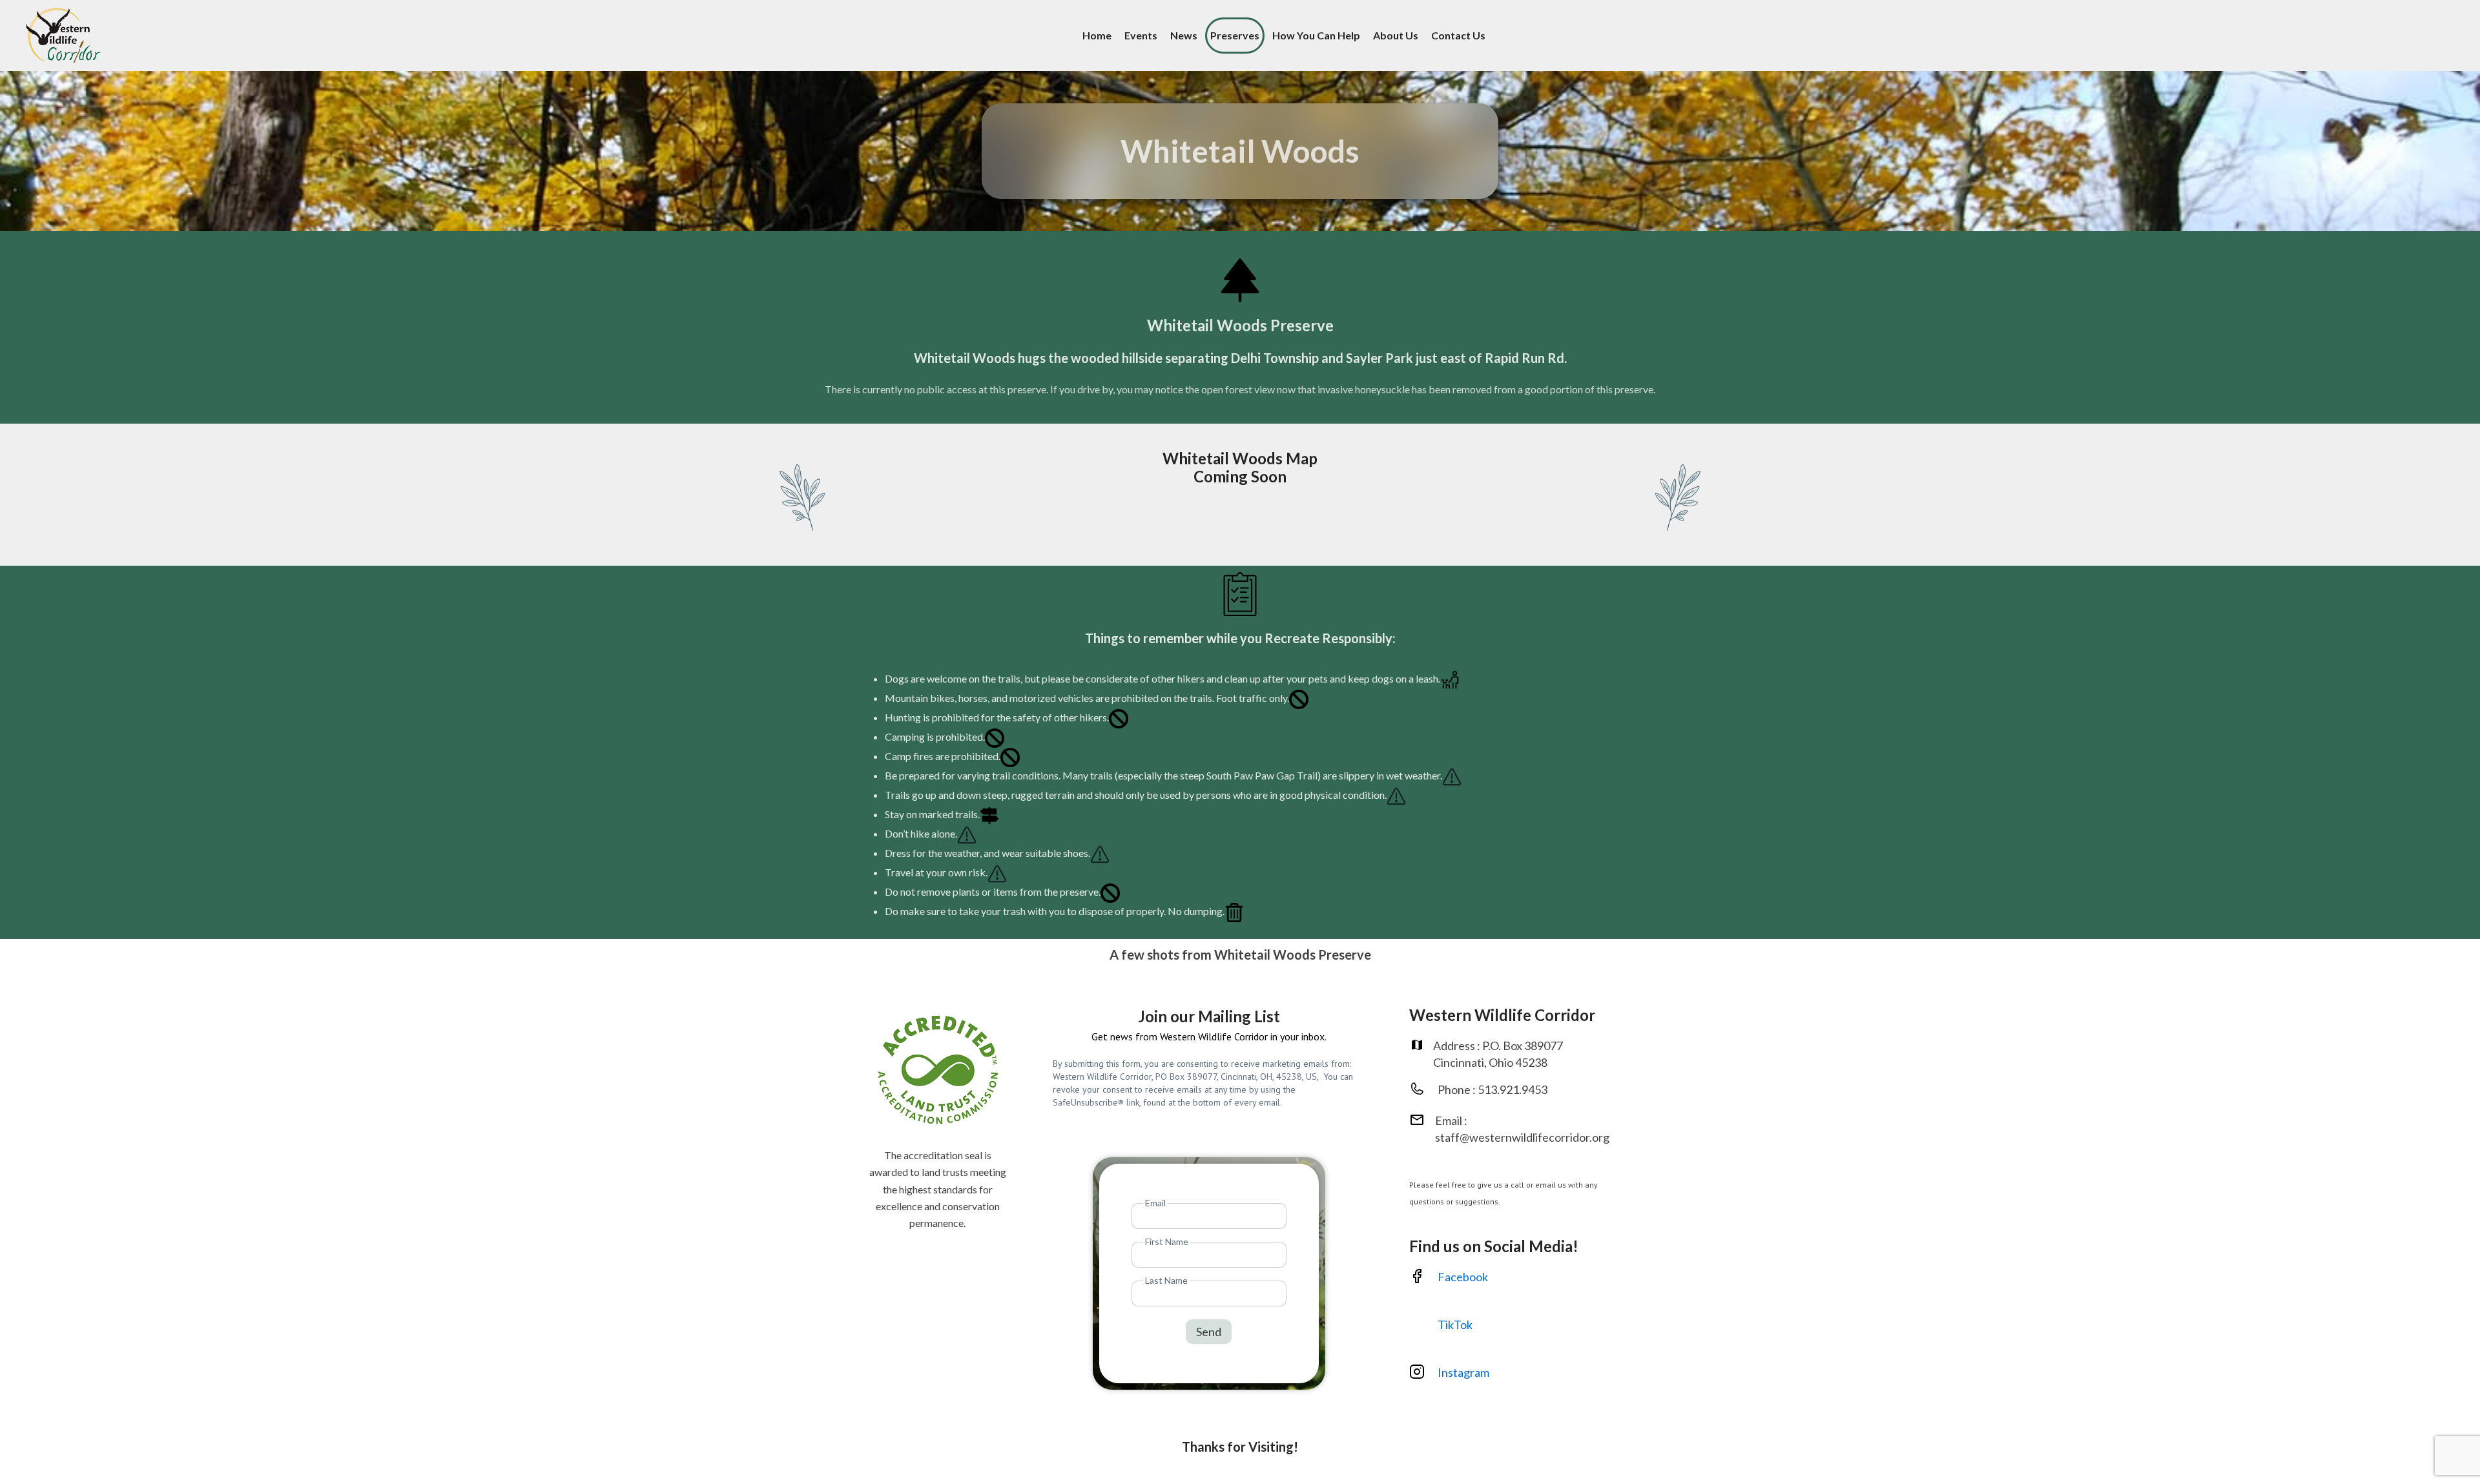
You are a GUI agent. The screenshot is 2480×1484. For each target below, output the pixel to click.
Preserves (1235, 35)
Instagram (1464, 1372)
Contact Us (1458, 35)
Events (1141, 35)
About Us (1396, 35)
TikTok (1455, 1324)
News (1184, 35)
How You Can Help (1316, 35)
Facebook (1463, 1277)
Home (1097, 35)
